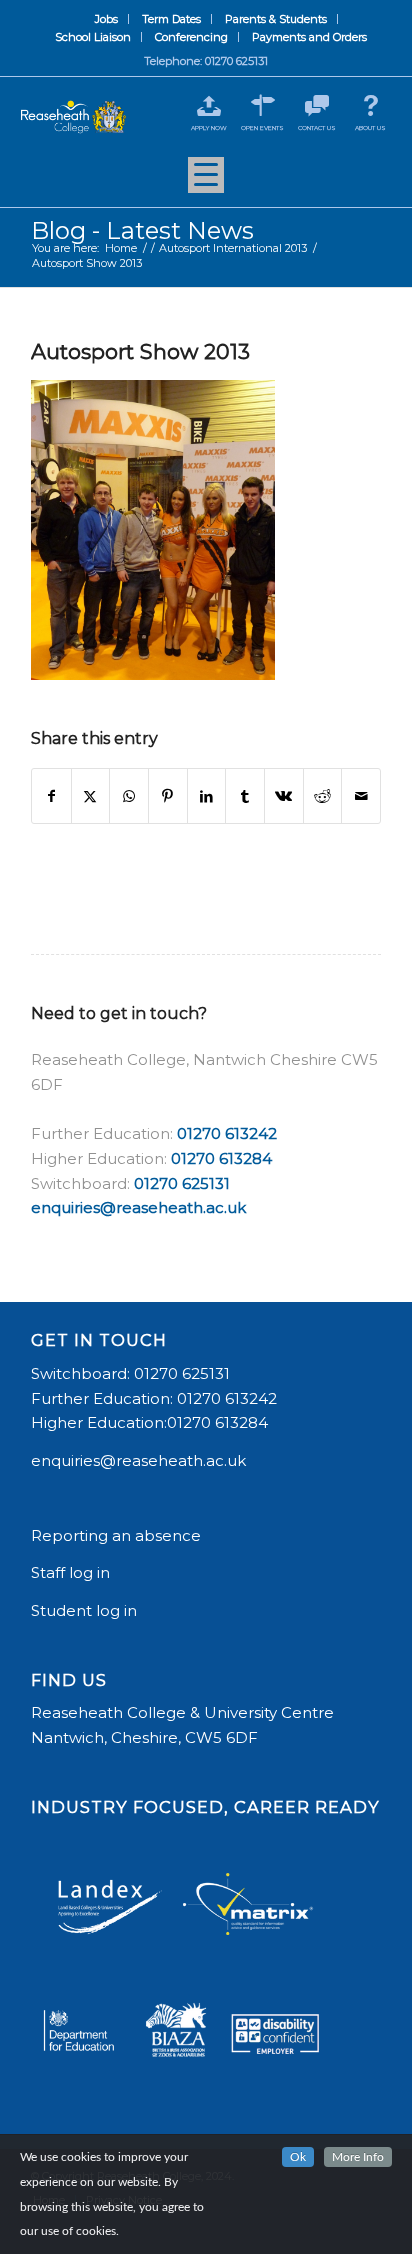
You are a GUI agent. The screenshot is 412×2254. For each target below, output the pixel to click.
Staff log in (70, 1572)
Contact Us (317, 128)
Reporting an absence (118, 1535)
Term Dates (171, 19)
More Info (358, 2157)
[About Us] (370, 105)
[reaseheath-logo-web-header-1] (73, 117)
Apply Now (209, 128)
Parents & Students (276, 19)
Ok (298, 2157)
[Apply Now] (208, 105)
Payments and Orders (309, 37)
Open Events (262, 128)
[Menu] (206, 182)
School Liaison (93, 37)
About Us (370, 128)
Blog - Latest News (142, 230)
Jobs (106, 19)
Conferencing (191, 37)
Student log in (86, 1610)
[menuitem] (107, 19)
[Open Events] (262, 105)
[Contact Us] (316, 105)
